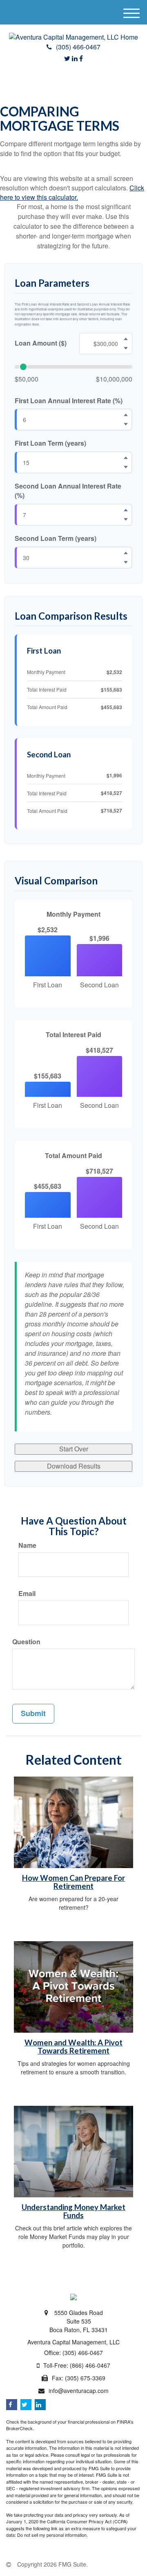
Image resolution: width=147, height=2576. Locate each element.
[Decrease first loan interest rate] (126, 424)
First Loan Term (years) (50, 443)
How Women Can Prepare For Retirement (73, 1882)
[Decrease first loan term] (126, 467)
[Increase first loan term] (126, 458)
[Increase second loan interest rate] (126, 510)
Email (27, 1594)
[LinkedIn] (75, 58)
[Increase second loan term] (126, 553)
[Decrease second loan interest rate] (126, 519)
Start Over (74, 1449)
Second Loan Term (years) (56, 538)
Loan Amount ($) (41, 343)
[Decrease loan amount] (126, 348)
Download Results (74, 1466)
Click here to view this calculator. (72, 192)
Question (26, 1642)
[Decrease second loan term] (126, 562)
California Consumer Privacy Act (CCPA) (87, 2521)
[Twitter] (67, 58)
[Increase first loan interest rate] (126, 415)
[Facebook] (81, 58)
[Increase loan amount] (126, 339)
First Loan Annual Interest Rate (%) (69, 401)
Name (27, 1545)
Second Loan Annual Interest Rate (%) (68, 491)
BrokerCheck (19, 2428)
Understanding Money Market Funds (73, 2211)
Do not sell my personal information (52, 2535)
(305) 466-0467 (78, 47)
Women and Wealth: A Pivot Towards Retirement (73, 2047)
